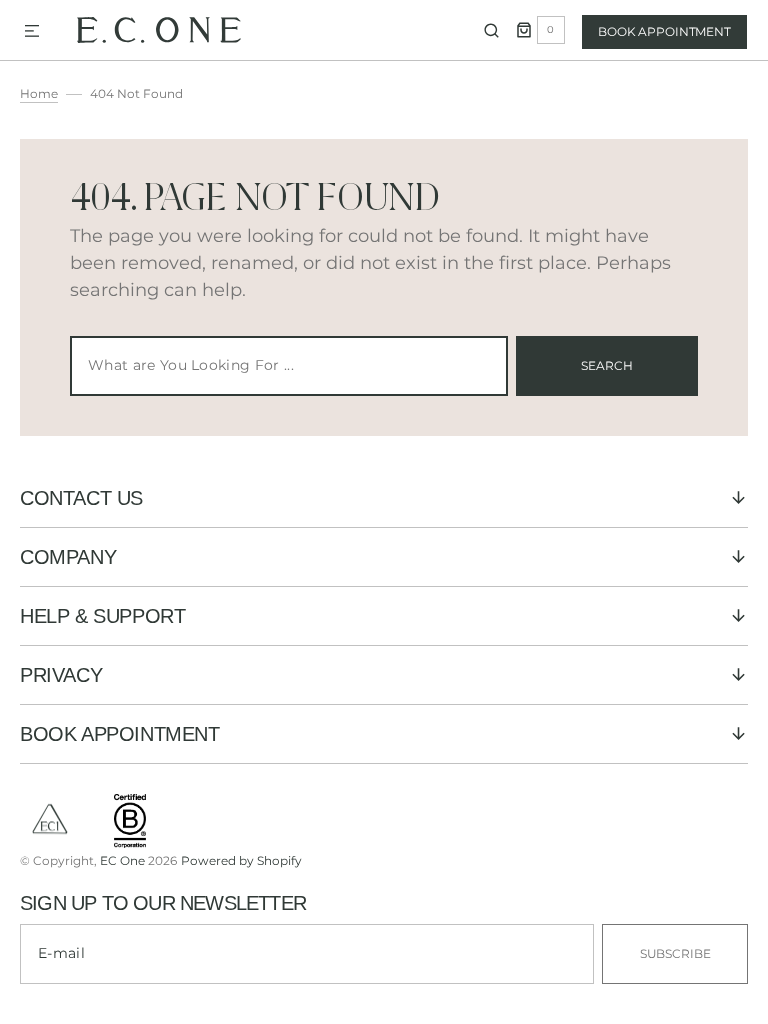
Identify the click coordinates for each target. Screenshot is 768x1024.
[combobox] (289, 366)
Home (39, 93)
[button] (32, 32)
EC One (122, 860)
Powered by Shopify (241, 860)
